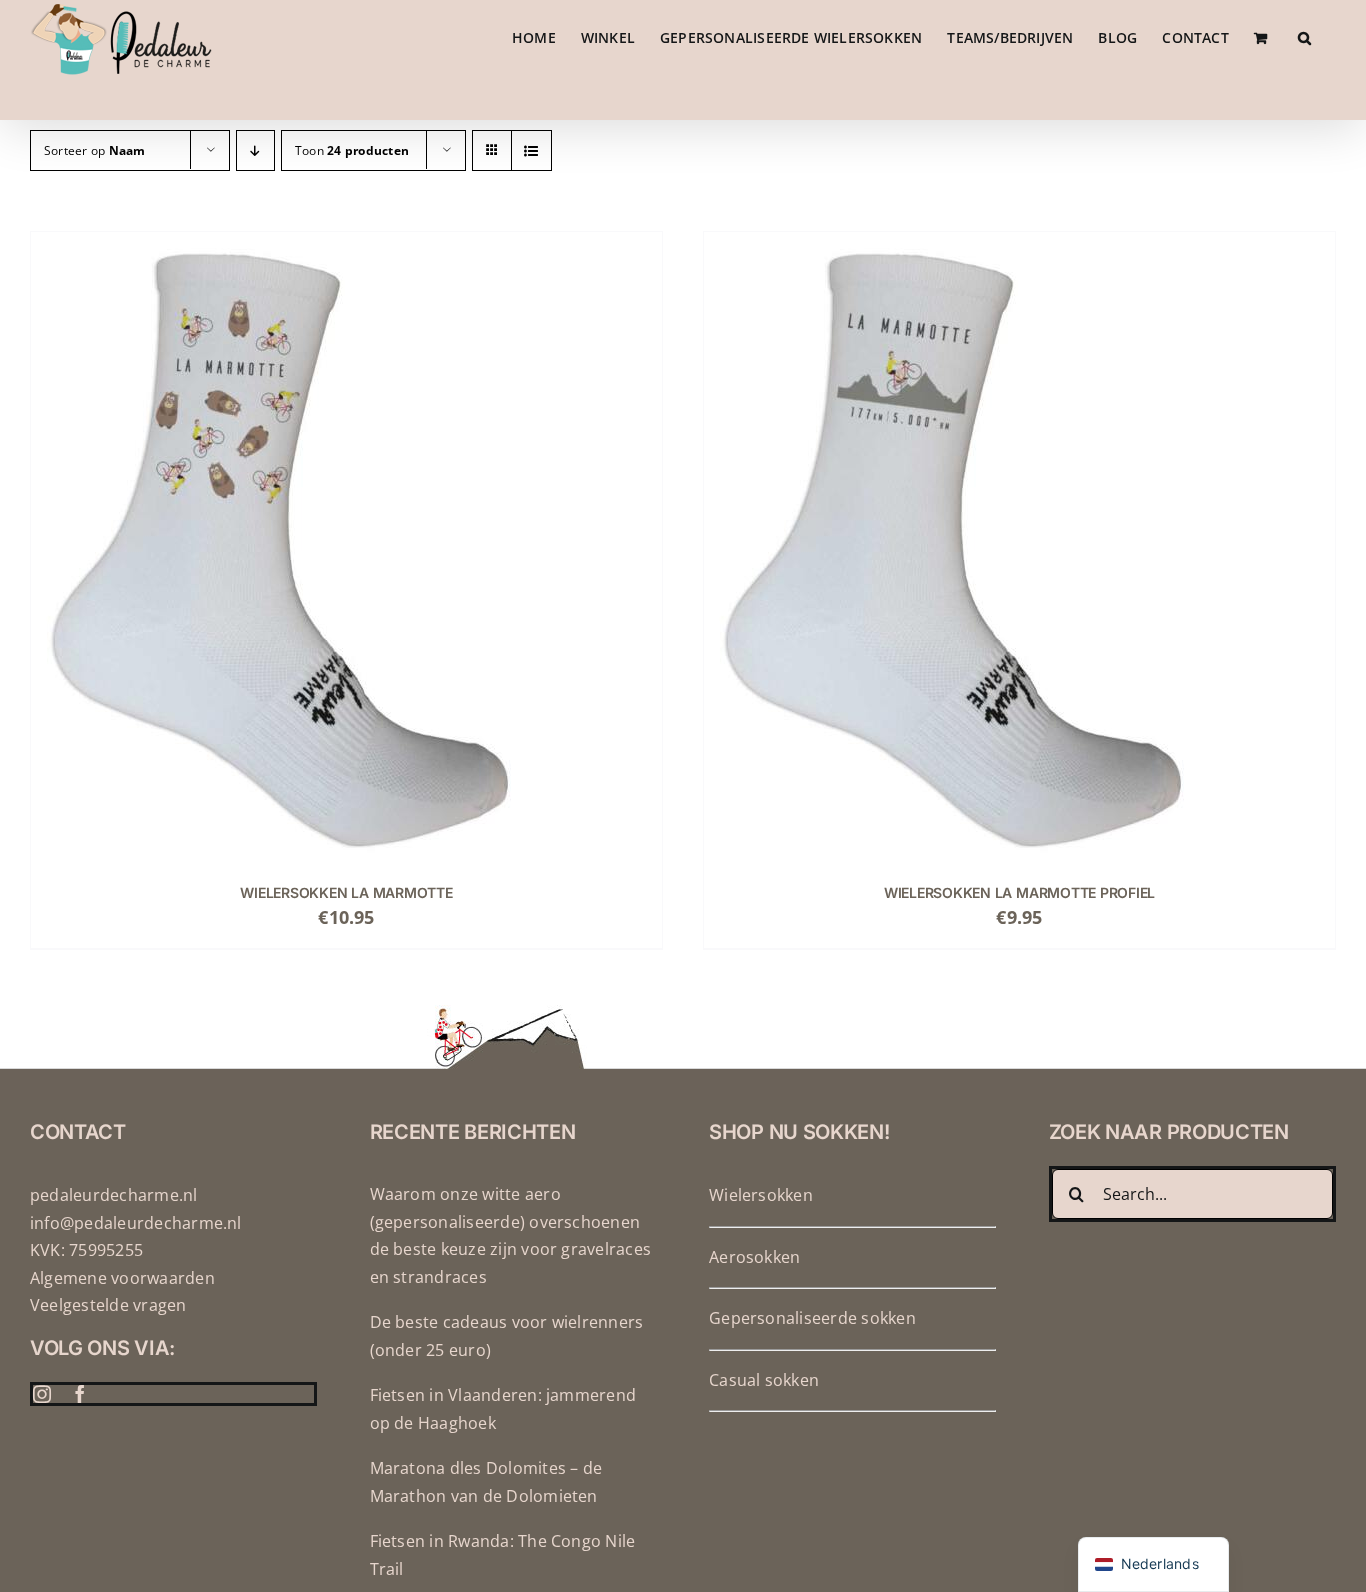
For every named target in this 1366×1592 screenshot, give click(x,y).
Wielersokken (761, 1195)
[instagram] (42, 1394)
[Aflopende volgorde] (255, 150)
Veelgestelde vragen (108, 1305)
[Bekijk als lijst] (531, 150)
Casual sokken (764, 1380)
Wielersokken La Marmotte (346, 892)
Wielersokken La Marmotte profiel (1019, 892)
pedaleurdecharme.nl (114, 1195)
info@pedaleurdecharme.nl (136, 1223)
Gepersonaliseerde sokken (812, 1318)
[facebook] (80, 1394)
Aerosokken (754, 1257)
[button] (1304, 37)
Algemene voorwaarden (122, 1278)
